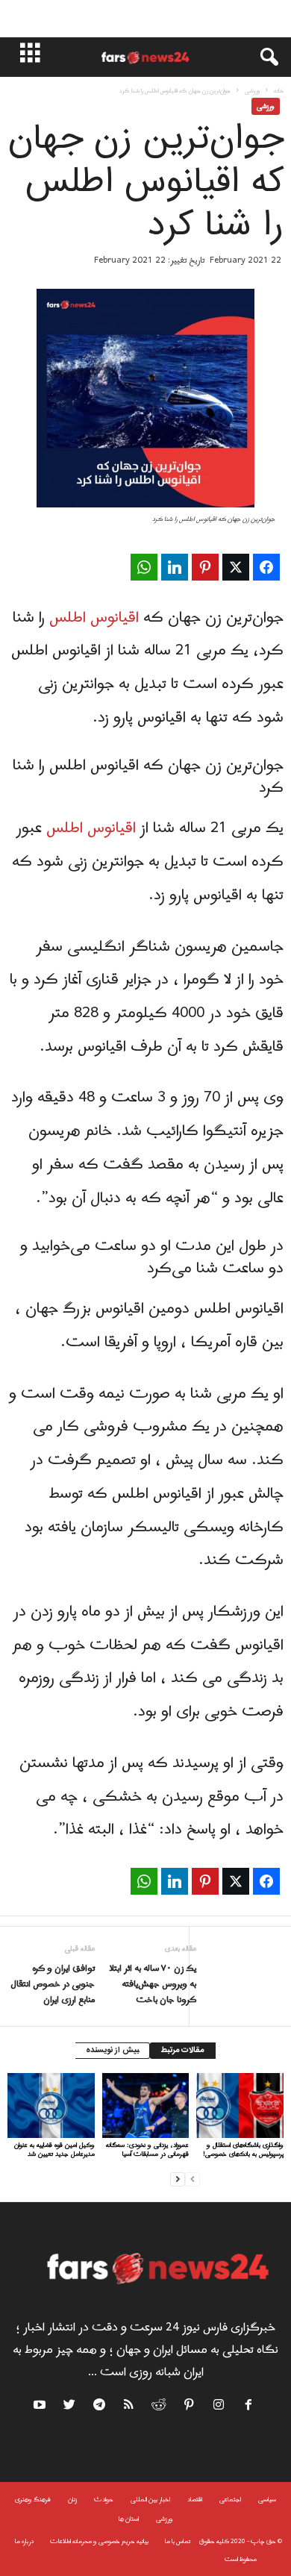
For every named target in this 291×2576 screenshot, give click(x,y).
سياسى (267, 2500)
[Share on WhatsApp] (144, 567)
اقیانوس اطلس (94, 618)
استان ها (129, 2519)
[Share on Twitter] (236, 567)
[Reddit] (160, 2407)
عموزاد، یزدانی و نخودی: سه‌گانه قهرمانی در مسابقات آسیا (147, 2150)
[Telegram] (100, 2407)
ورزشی (252, 91)
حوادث (104, 2500)
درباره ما (24, 2541)
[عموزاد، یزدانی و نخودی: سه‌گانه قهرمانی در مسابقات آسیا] (146, 2105)
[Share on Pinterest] (205, 567)
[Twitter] (70, 2407)
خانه (279, 91)
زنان (72, 2500)
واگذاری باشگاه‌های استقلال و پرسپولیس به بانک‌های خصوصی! (243, 2150)
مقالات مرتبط (183, 2051)
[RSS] (130, 2407)
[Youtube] (41, 2407)
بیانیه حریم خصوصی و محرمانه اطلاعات (99, 2541)
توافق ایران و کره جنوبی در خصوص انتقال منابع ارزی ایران (53, 1985)
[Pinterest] (190, 2407)
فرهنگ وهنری (33, 2500)
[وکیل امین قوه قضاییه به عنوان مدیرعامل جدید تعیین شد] (51, 2105)
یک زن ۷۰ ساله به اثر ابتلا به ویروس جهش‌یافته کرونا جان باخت (153, 1985)
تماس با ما (178, 2541)
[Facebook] (249, 2407)
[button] (262, 57)
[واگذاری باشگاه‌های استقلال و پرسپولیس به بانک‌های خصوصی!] (240, 2105)
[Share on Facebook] (266, 567)
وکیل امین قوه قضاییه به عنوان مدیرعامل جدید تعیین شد (54, 2150)
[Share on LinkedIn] (175, 567)
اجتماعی (230, 2500)
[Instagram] (219, 2407)
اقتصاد (195, 2500)
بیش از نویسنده (112, 2051)
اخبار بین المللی (150, 2500)
